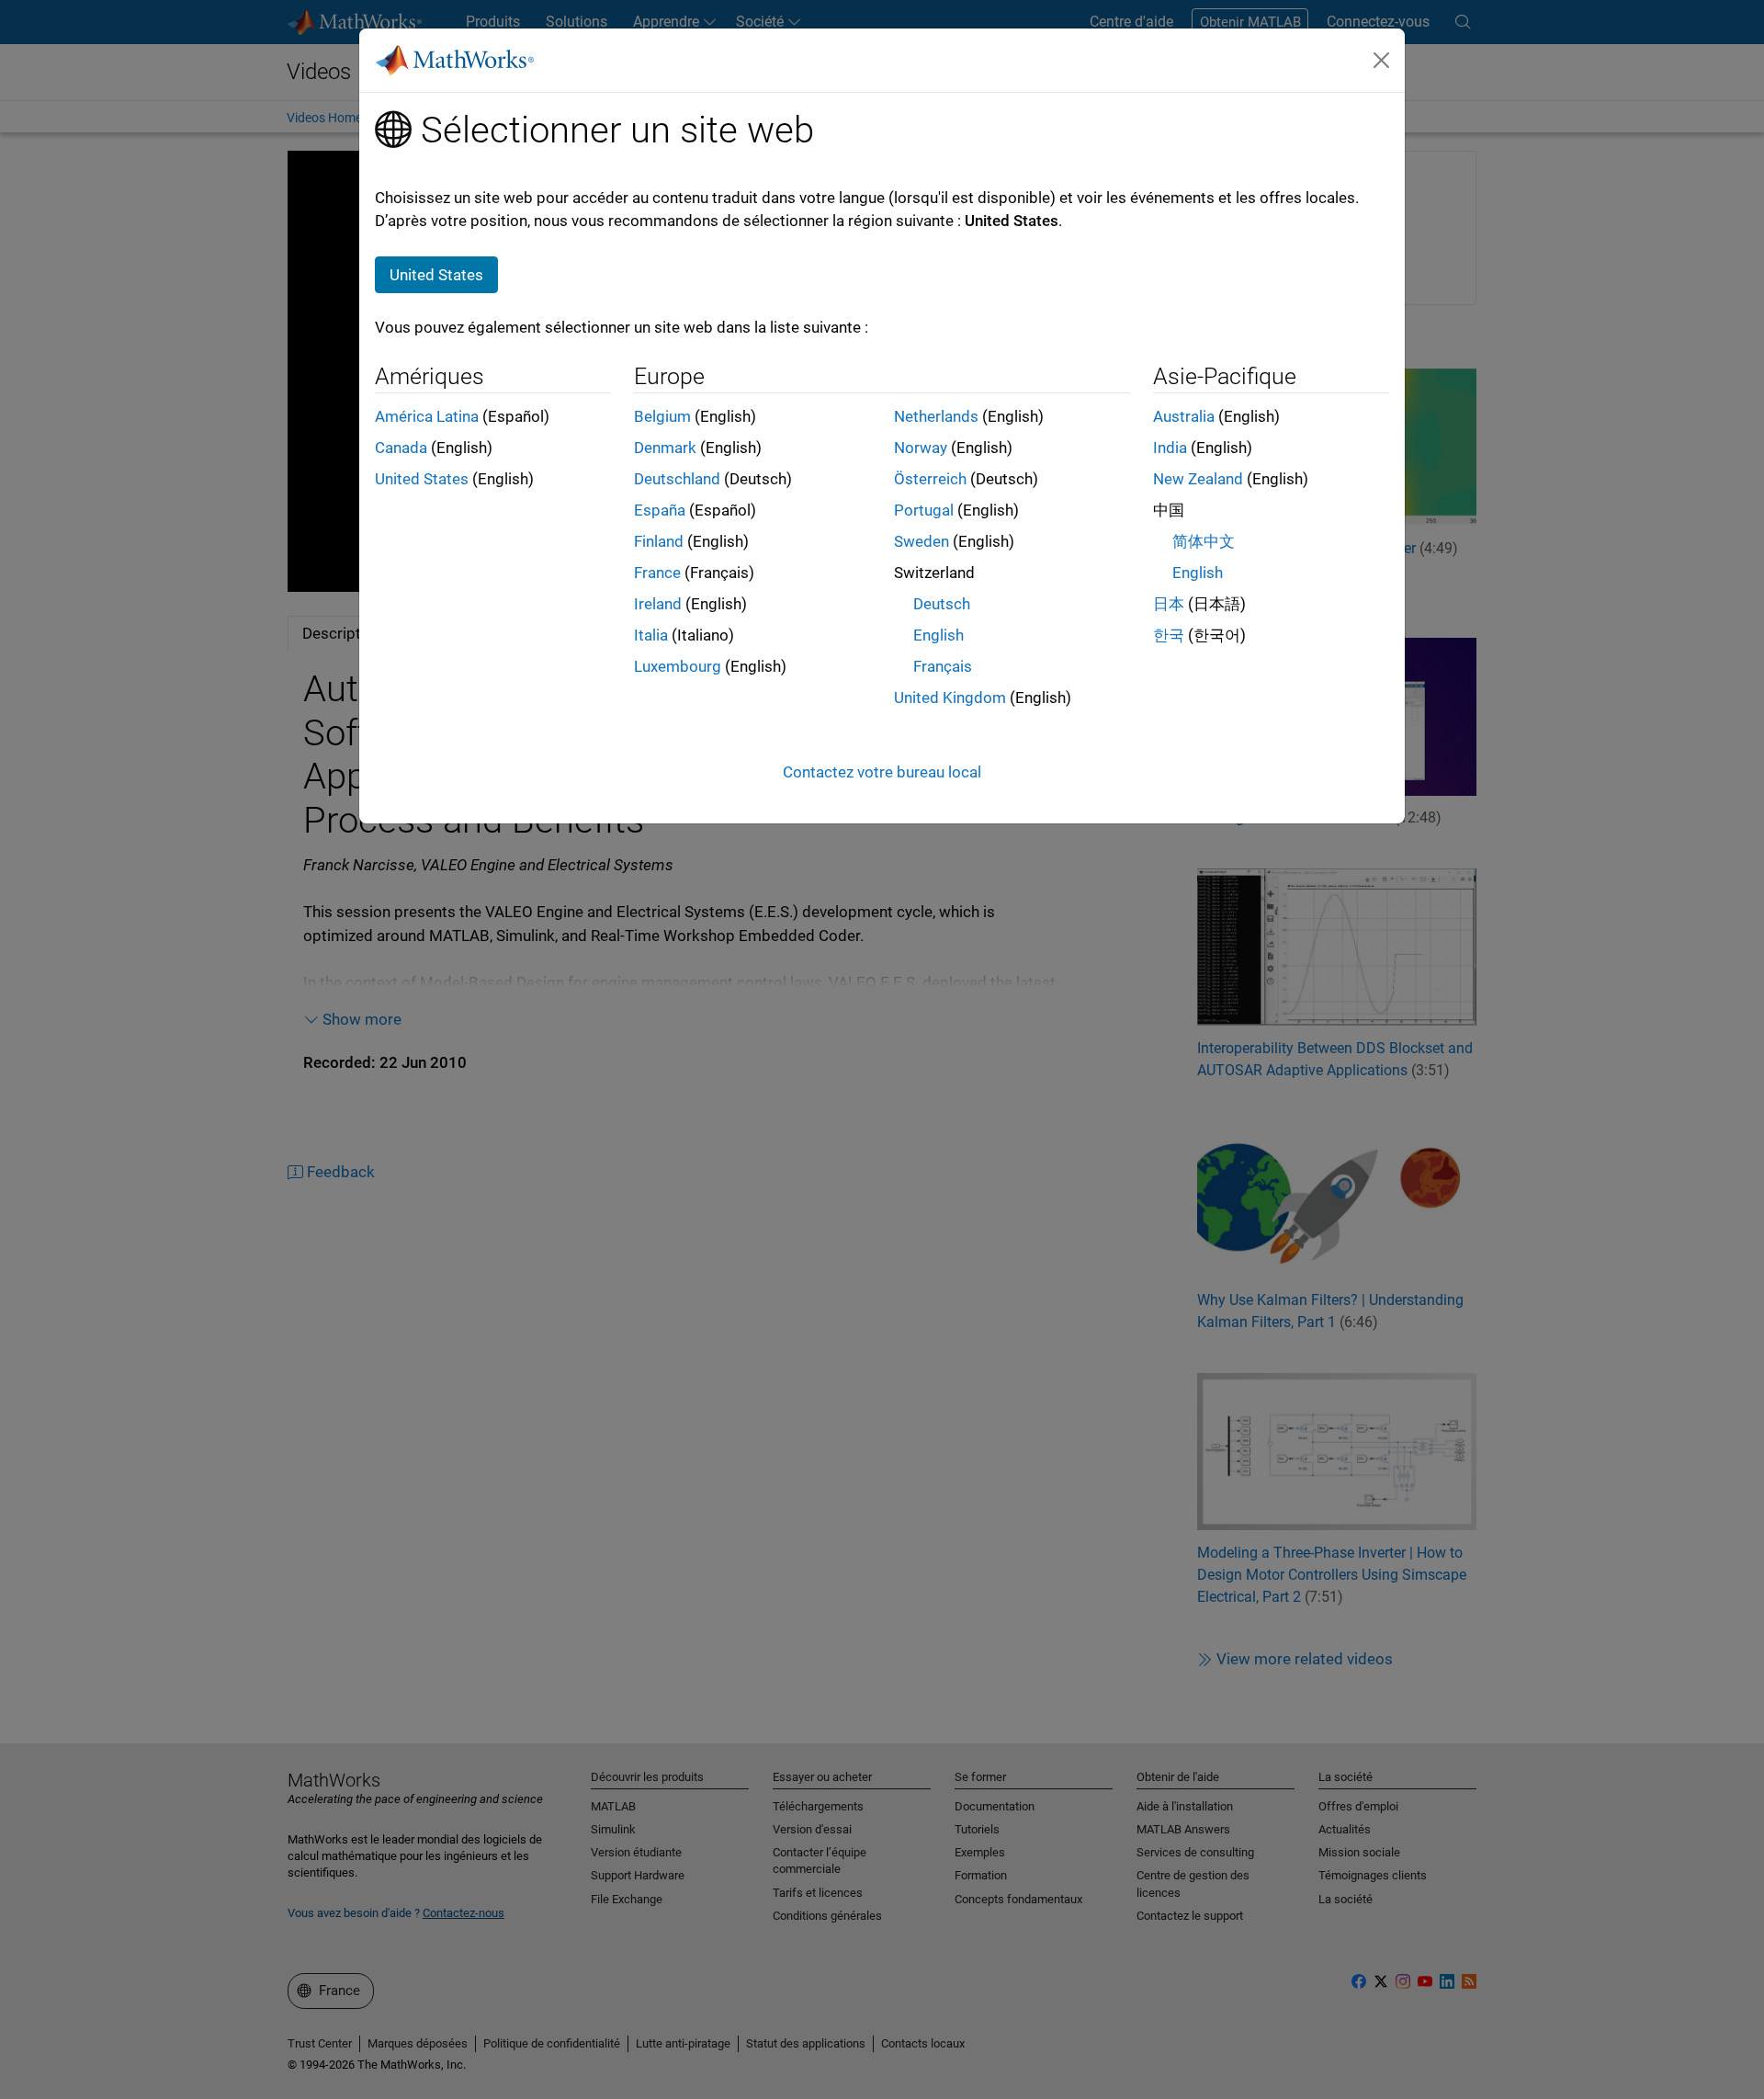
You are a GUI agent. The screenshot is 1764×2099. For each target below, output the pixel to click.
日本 (1169, 604)
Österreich (930, 479)
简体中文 (1204, 541)
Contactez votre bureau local (882, 772)
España (660, 510)
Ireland (658, 604)
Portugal (924, 510)
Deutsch (942, 604)
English (939, 635)
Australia (1184, 416)
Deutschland (677, 479)
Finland (659, 541)
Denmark (665, 448)
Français (943, 666)
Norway (921, 448)
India (1170, 448)
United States (422, 479)
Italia (651, 635)
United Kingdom (950, 698)
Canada (401, 448)
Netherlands (936, 416)
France (657, 573)
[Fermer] (1382, 60)
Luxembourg (678, 666)
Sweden (922, 541)
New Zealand (1198, 479)
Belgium (662, 416)
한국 (1169, 635)
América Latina (427, 416)
